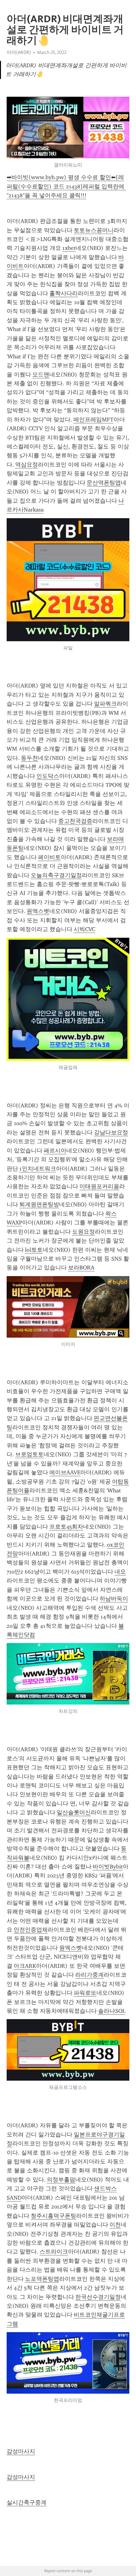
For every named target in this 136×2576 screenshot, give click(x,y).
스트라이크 (54, 2252)
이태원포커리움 (99, 1186)
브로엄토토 (29, 1454)
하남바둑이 (114, 1599)
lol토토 (34, 1250)
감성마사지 (21, 2451)
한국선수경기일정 (98, 2297)
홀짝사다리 (64, 293)
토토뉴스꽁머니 (94, 230)
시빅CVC (84, 929)
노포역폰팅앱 (42, 2279)
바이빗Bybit (108, 1867)
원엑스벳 (38, 911)
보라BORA (81, 1268)
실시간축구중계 (27, 2502)
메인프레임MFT (93, 420)
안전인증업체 (31, 1930)
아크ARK (25, 1966)
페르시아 (55, 1151)
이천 (115, 2225)
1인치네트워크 (38, 1169)
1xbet (69, 248)
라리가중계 (90, 1975)
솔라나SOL (112, 2011)
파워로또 (85, 1993)
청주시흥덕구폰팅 (53, 2216)
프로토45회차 (66, 1527)
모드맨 (41, 375)
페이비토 (49, 857)
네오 (120, 1572)
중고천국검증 (75, 821)
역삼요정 (27, 465)
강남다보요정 (111, 1132)
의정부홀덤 (61, 2180)
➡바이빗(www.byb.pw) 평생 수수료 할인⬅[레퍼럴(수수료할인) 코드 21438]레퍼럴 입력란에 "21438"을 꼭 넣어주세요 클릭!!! (66, 186)
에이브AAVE (65, 1472)
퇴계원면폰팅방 (39, 1204)
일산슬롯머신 (74, 1812)
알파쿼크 (105, 704)
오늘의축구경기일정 (56, 875)
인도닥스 (48, 776)
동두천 (29, 758)
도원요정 (83, 1232)
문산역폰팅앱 (104, 483)
